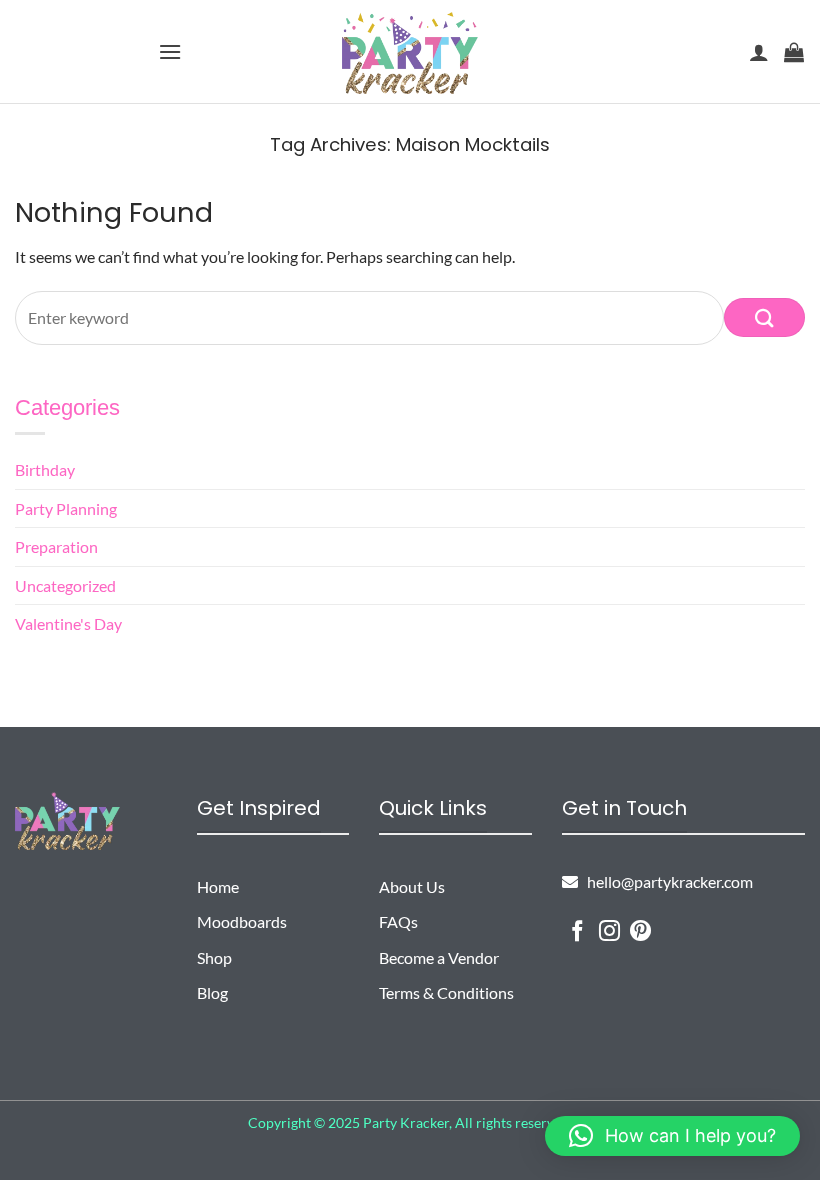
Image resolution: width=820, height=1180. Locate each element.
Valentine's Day (68, 623)
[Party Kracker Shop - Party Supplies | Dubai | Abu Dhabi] (410, 53)
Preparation (56, 546)
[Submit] (764, 317)
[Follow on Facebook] (577, 932)
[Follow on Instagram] (609, 932)
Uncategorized (65, 585)
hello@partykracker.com (665, 881)
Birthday (45, 469)
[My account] (759, 52)
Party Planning (66, 508)
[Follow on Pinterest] (640, 932)
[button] (170, 51)
